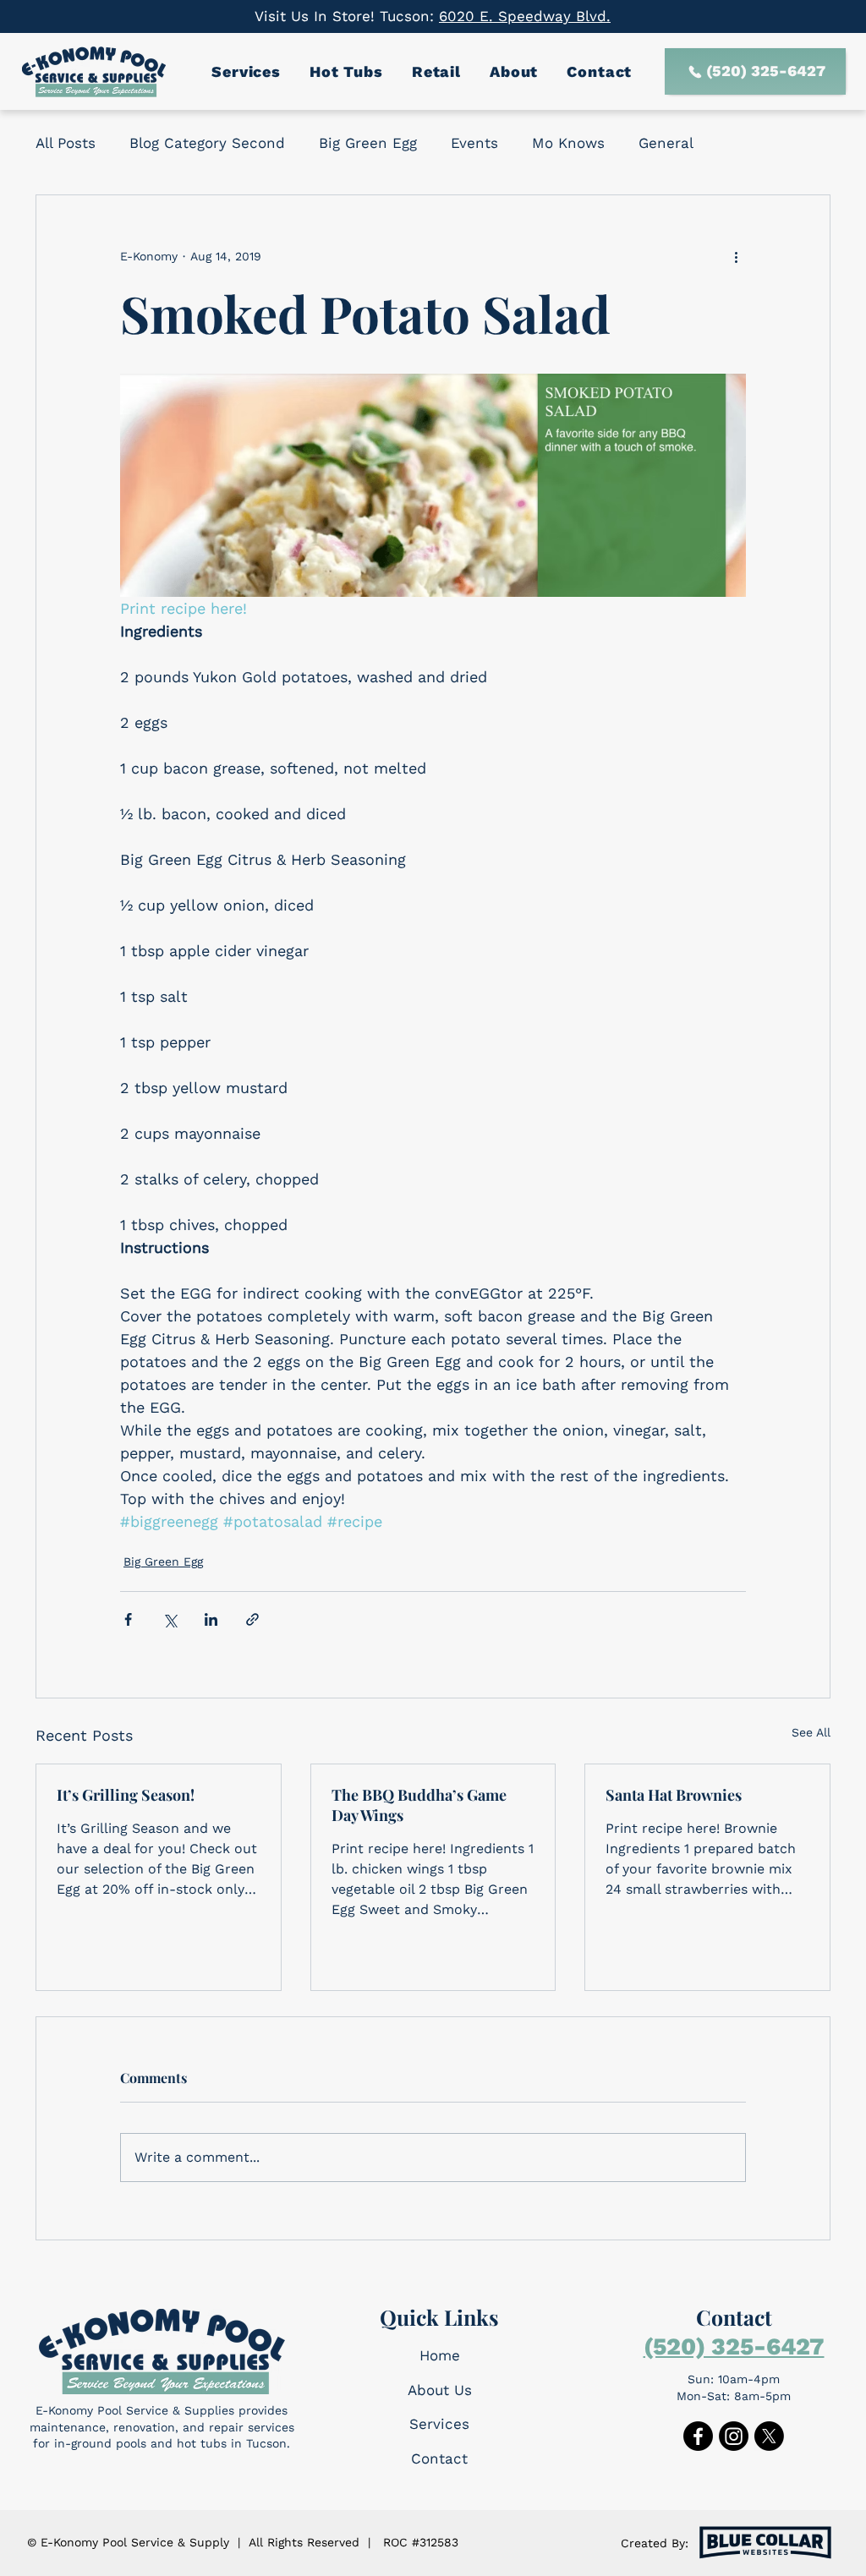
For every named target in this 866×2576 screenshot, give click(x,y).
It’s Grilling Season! (126, 1795)
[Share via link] (252, 1619)
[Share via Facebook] (128, 1619)
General (666, 143)
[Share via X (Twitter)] (170, 1619)
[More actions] (736, 256)
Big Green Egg (368, 143)
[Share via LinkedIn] (211, 1619)
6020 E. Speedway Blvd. (525, 16)
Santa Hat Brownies (674, 1795)
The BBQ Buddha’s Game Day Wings (419, 1805)
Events (474, 143)
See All (811, 1732)
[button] (249, 71)
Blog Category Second (207, 143)
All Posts (66, 143)
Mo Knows (568, 143)
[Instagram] (734, 2436)
